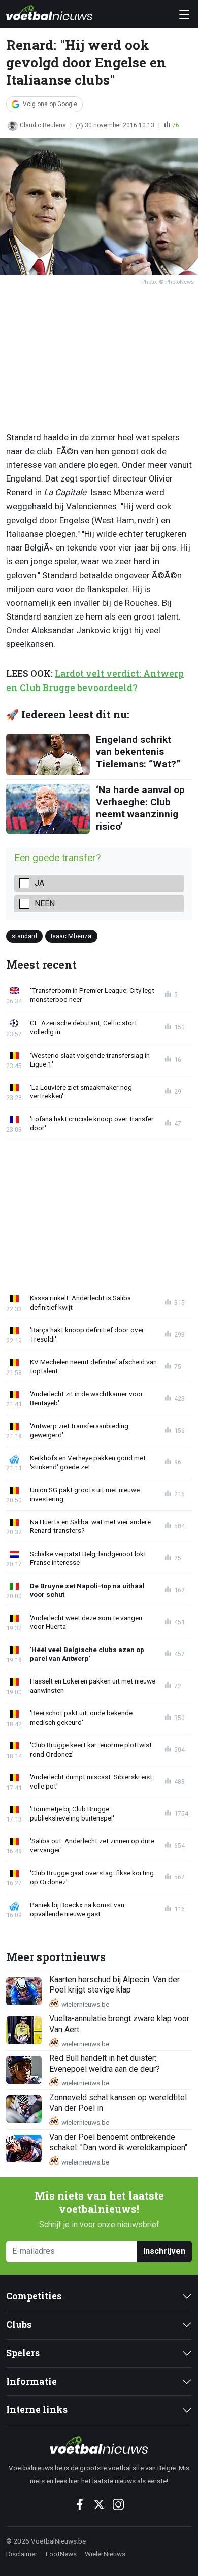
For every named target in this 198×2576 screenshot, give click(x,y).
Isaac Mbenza (71, 936)
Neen (45, 903)
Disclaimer (22, 2554)
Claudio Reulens (43, 125)
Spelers (23, 2353)
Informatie (31, 2381)
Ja (39, 883)
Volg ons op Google (50, 104)
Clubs (19, 2325)
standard (24, 936)
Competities (34, 2296)
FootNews (61, 2554)
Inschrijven (164, 2251)
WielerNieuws (105, 2554)
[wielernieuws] (99, 2445)
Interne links (37, 2409)
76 (176, 125)
